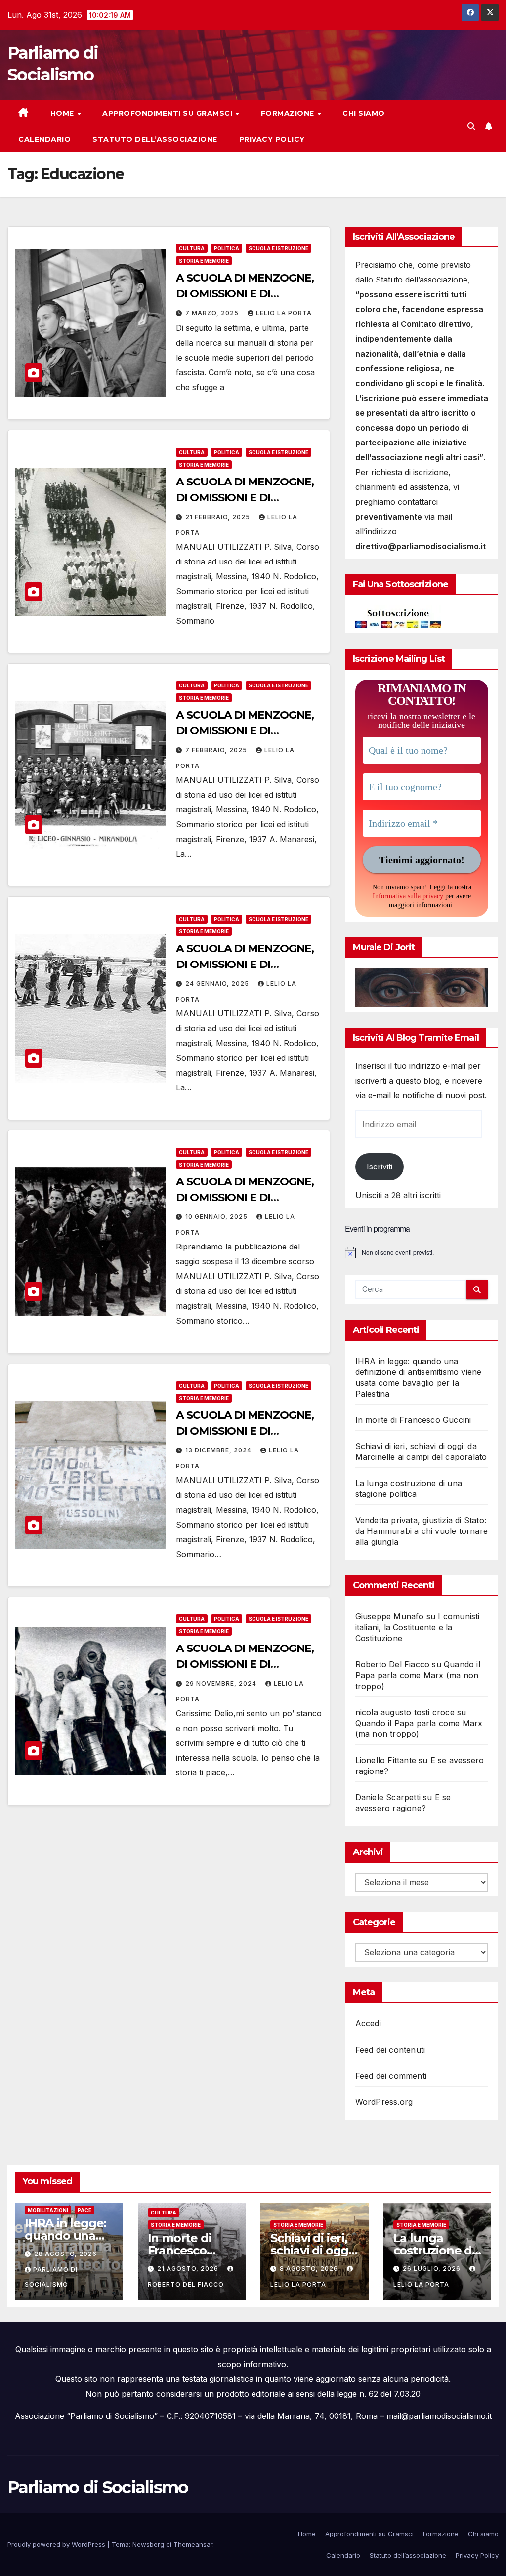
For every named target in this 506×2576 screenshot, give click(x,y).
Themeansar (193, 2544)
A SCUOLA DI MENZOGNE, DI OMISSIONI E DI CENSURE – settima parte (245, 294)
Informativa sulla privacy (408, 896)
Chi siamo (364, 113)
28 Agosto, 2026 (65, 2254)
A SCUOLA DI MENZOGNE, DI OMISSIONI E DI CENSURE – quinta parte (245, 731)
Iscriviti (379, 1167)
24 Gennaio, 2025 (218, 984)
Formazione (289, 113)
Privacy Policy (272, 139)
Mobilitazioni (48, 2210)
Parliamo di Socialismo (98, 2487)
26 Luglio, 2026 (433, 2269)
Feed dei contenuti (390, 2050)
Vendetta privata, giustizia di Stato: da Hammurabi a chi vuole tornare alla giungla (422, 1531)
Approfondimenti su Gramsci (169, 113)
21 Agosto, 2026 (189, 2269)
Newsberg (148, 2544)
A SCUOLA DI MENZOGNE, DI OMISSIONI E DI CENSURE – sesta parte (245, 498)
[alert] (422, 1252)
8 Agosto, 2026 (310, 2269)
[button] (471, 126)
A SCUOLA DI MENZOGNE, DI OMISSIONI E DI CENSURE (245, 1664)
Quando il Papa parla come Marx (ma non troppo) (418, 1675)
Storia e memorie (204, 261)
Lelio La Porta (284, 313)
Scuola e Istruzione (278, 248)
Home (63, 113)
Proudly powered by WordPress (57, 2544)
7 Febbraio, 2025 (217, 750)
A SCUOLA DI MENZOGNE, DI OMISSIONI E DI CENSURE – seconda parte (245, 1431)
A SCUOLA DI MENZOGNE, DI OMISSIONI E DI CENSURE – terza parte (245, 1197)
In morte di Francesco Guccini (413, 1420)
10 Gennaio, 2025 (217, 1217)
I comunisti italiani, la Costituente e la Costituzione (418, 1627)
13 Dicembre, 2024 (219, 1450)
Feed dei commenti (391, 2076)
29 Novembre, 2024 (222, 1683)
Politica (227, 248)
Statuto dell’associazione (155, 139)
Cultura (192, 248)
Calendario (44, 139)
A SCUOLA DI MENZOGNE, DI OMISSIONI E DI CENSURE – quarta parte (245, 964)
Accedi (368, 2023)
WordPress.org (384, 2102)
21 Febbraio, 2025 (219, 517)
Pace (84, 2210)
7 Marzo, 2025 (213, 313)
